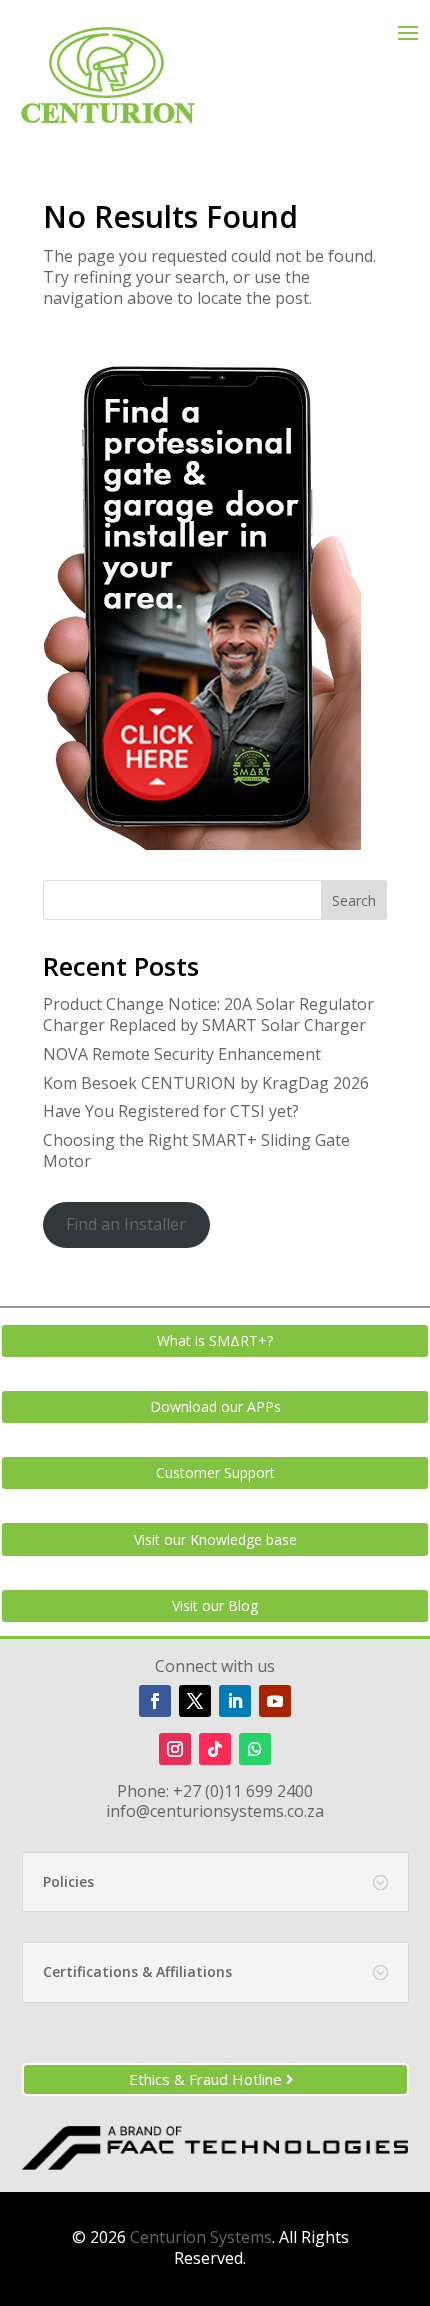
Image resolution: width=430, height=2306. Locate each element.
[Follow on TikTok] (215, 1749)
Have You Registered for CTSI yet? (171, 1111)
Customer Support (215, 1472)
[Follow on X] (195, 1701)
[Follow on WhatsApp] (255, 1749)
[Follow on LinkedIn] (235, 1701)
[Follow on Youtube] (275, 1701)
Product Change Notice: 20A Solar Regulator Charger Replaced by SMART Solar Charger (208, 1014)
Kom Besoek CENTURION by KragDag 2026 (206, 1083)
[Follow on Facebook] (155, 1701)
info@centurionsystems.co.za (215, 1811)
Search (354, 900)
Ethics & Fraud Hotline (205, 2079)
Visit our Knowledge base (215, 1539)
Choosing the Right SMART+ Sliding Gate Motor (196, 1150)
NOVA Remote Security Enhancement (182, 1054)
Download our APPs (215, 1406)
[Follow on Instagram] (175, 1749)
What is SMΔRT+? (215, 1340)
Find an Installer (126, 1224)
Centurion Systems (201, 2237)
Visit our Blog (215, 1605)
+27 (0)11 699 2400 (243, 1791)
